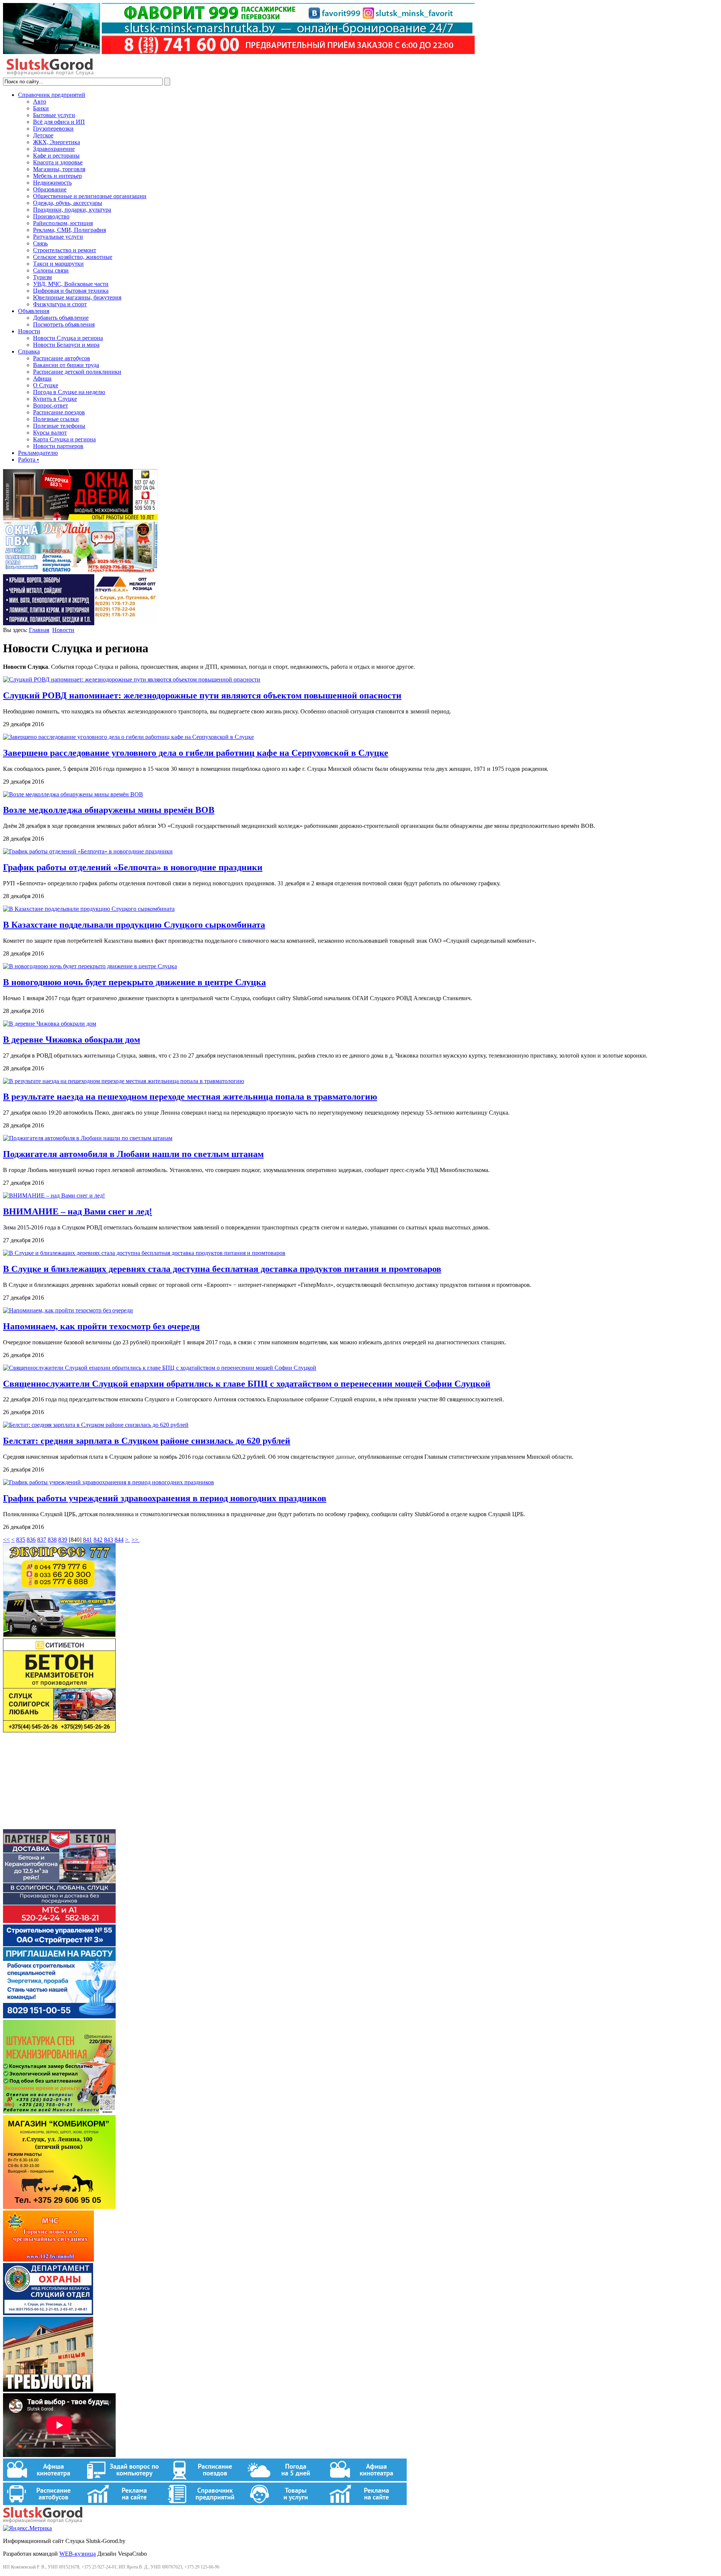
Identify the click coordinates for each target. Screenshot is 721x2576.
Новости (29, 331)
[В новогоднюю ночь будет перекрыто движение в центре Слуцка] (90, 966)
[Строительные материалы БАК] (80, 623)
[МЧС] (48, 2259)
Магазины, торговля (59, 169)
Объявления (34, 311)
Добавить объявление (61, 318)
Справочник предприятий (52, 95)
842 (98, 1540)
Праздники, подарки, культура (72, 210)
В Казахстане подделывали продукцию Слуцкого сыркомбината (134, 925)
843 (109, 1540)
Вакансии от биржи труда (66, 365)
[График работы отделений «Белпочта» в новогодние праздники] (88, 851)
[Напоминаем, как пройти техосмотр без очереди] (68, 1310)
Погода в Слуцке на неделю (69, 392)
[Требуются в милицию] (48, 2390)
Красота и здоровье (58, 162)
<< (6, 1540)
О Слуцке (46, 385)
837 (42, 1540)
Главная (39, 630)
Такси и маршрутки (58, 264)
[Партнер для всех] (59, 1826)
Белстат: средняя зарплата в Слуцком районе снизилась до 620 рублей (147, 1441)
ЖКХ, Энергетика (57, 142)
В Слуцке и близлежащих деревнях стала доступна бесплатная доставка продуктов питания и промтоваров (222, 1269)
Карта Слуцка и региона (64, 439)
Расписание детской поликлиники (77, 372)
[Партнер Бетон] (59, 1921)
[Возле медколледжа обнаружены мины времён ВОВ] (73, 794)
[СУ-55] (59, 2016)
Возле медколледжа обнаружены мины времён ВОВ (109, 810)
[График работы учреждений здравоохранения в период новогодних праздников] (109, 1482)
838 (52, 1540)
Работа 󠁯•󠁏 (29, 460)
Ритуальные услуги (58, 237)
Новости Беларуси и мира (66, 345)
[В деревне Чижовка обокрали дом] (50, 1024)
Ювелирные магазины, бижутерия (77, 297)
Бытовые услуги (54, 115)
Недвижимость (52, 183)
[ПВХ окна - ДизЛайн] (80, 571)
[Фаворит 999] (239, 52)
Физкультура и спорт (60, 304)
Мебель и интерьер (57, 176)
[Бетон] (59, 1730)
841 (87, 1540)
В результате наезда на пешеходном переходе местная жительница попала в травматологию (190, 1097)
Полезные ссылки (56, 419)
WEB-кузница (78, 2554)
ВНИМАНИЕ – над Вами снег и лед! (78, 1211)
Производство (51, 216)
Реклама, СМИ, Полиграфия (69, 230)
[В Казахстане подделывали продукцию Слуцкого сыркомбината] (89, 909)
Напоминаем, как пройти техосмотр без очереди (101, 1326)
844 (119, 1540)
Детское (43, 135)
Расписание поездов (59, 412)
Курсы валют (50, 433)
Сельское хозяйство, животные (73, 257)
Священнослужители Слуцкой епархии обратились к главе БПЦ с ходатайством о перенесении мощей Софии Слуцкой (247, 1384)
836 (31, 1540)
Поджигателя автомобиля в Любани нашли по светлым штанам (133, 1154)
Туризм (42, 277)
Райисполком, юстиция (63, 223)
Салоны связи (51, 270)
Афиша (42, 378)
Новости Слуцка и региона (68, 338)
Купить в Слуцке (55, 399)
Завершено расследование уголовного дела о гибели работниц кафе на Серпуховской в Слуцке (196, 753)
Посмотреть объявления (64, 324)
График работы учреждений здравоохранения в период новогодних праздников (165, 1498)
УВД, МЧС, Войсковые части (71, 284)
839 (63, 1540)
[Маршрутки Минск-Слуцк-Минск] (59, 1635)
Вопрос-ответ (51, 406)
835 (21, 1540)
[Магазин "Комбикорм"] (59, 2207)
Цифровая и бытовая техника (71, 291)
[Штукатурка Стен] (59, 2112)
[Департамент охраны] (48, 2313)
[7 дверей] (80, 518)
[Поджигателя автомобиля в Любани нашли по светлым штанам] (88, 1138)
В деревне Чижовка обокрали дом (72, 1040)
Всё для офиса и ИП (59, 122)
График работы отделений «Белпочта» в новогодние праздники (133, 867)
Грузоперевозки (53, 129)
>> (136, 1540)
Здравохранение (54, 149)
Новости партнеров (58, 446)
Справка (29, 351)
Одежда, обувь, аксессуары (68, 203)
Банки (41, 108)
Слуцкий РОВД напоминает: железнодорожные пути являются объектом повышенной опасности (202, 695)
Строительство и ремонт (65, 250)
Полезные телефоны (59, 426)
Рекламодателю (38, 453)
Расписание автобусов (62, 358)
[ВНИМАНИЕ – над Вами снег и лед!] (54, 1195)
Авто (40, 102)
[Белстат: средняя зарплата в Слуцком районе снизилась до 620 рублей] (96, 1425)
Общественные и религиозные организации (90, 196)
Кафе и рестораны (56, 156)
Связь (40, 243)
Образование (50, 189)
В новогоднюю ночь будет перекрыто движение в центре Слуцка (134, 982)
